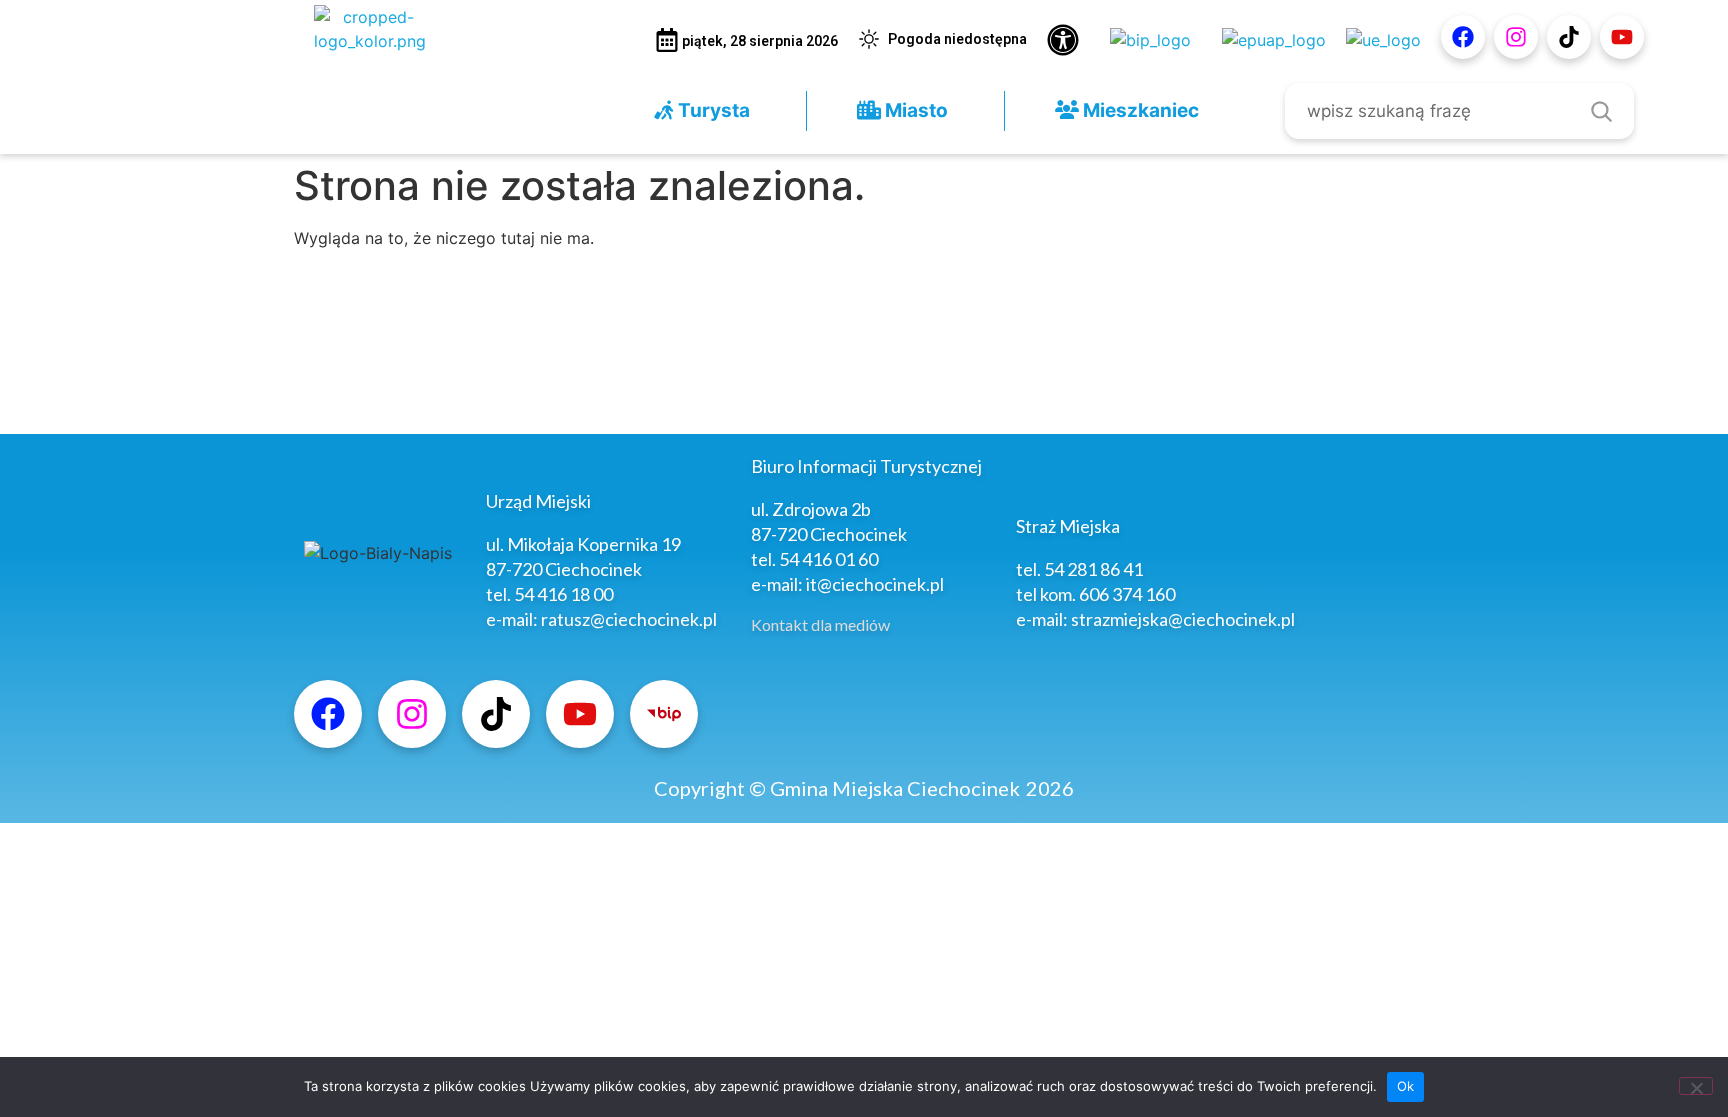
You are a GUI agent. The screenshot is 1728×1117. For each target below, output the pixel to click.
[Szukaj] (1601, 111)
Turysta (712, 110)
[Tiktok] (1569, 37)
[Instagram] (1516, 37)
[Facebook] (1463, 37)
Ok (1406, 1086)
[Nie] (1696, 1086)
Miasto (914, 110)
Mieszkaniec (1139, 110)
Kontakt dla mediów (820, 624)
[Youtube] (1622, 37)
